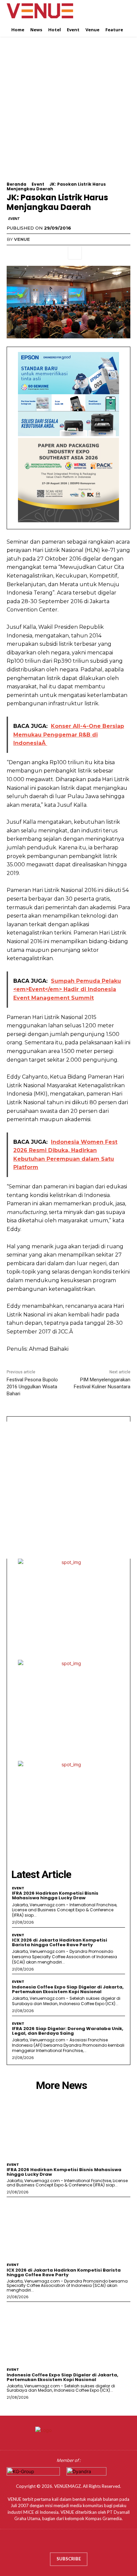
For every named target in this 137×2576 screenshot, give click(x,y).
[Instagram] (62, 2543)
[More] (75, 253)
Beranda (16, 184)
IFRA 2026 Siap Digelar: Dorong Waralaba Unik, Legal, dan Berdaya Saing (68, 2031)
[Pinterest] (44, 253)
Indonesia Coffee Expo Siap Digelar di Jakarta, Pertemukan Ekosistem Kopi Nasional (68, 1989)
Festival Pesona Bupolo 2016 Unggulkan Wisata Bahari (32, 1387)
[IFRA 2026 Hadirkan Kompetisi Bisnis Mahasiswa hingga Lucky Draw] (68, 2128)
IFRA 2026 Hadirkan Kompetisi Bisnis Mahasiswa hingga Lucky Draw (55, 1895)
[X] (29, 253)
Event (38, 184)
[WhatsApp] (59, 253)
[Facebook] (13, 253)
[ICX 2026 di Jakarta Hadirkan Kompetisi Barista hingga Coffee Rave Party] (68, 2228)
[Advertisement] (68, 113)
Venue (22, 239)
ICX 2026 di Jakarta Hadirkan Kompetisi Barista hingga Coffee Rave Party (60, 1942)
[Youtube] (88, 2543)
